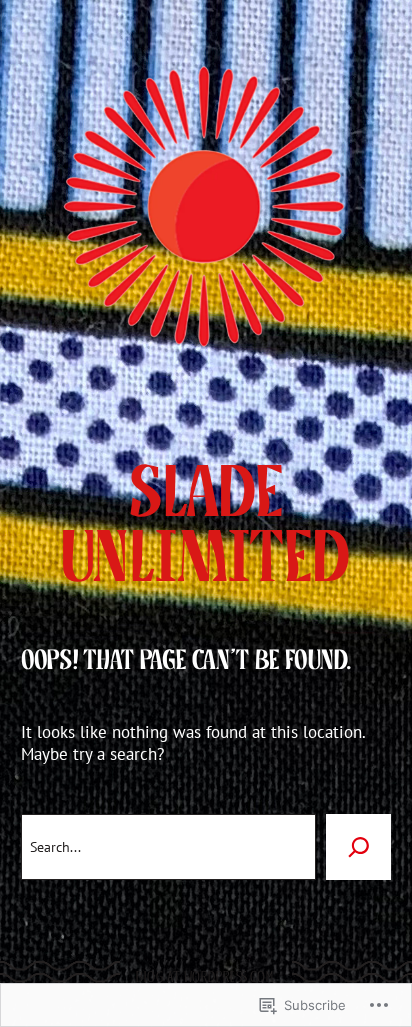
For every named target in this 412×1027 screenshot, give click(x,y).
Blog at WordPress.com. (205, 977)
